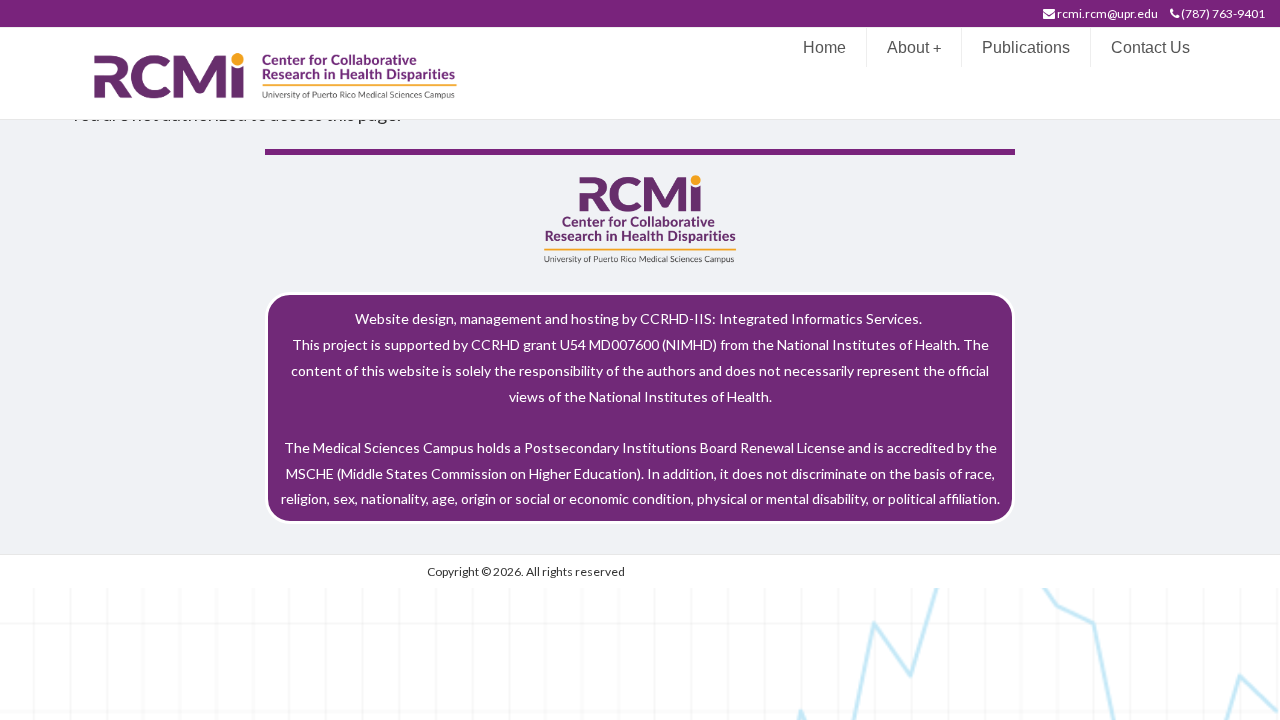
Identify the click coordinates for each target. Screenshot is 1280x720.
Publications (1026, 47)
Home (824, 47)
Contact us (1150, 47)
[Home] (286, 71)
